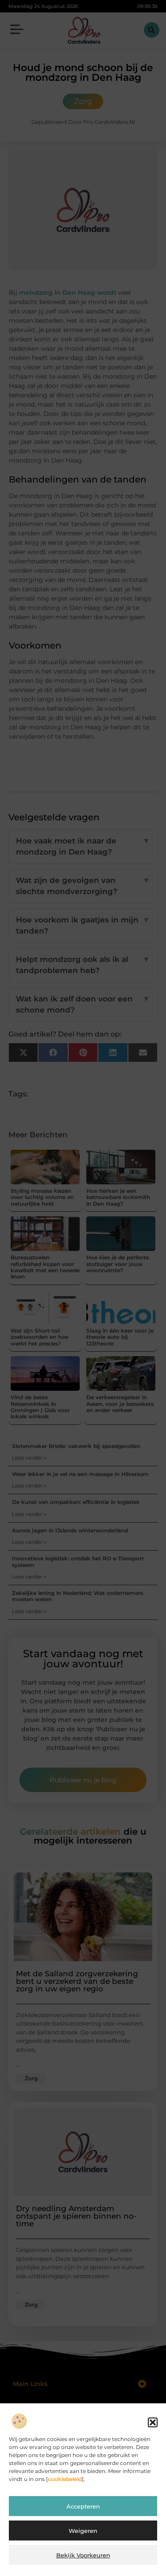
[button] (153, 2422)
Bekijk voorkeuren (83, 2555)
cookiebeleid (65, 2479)
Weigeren (83, 2531)
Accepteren (83, 2506)
